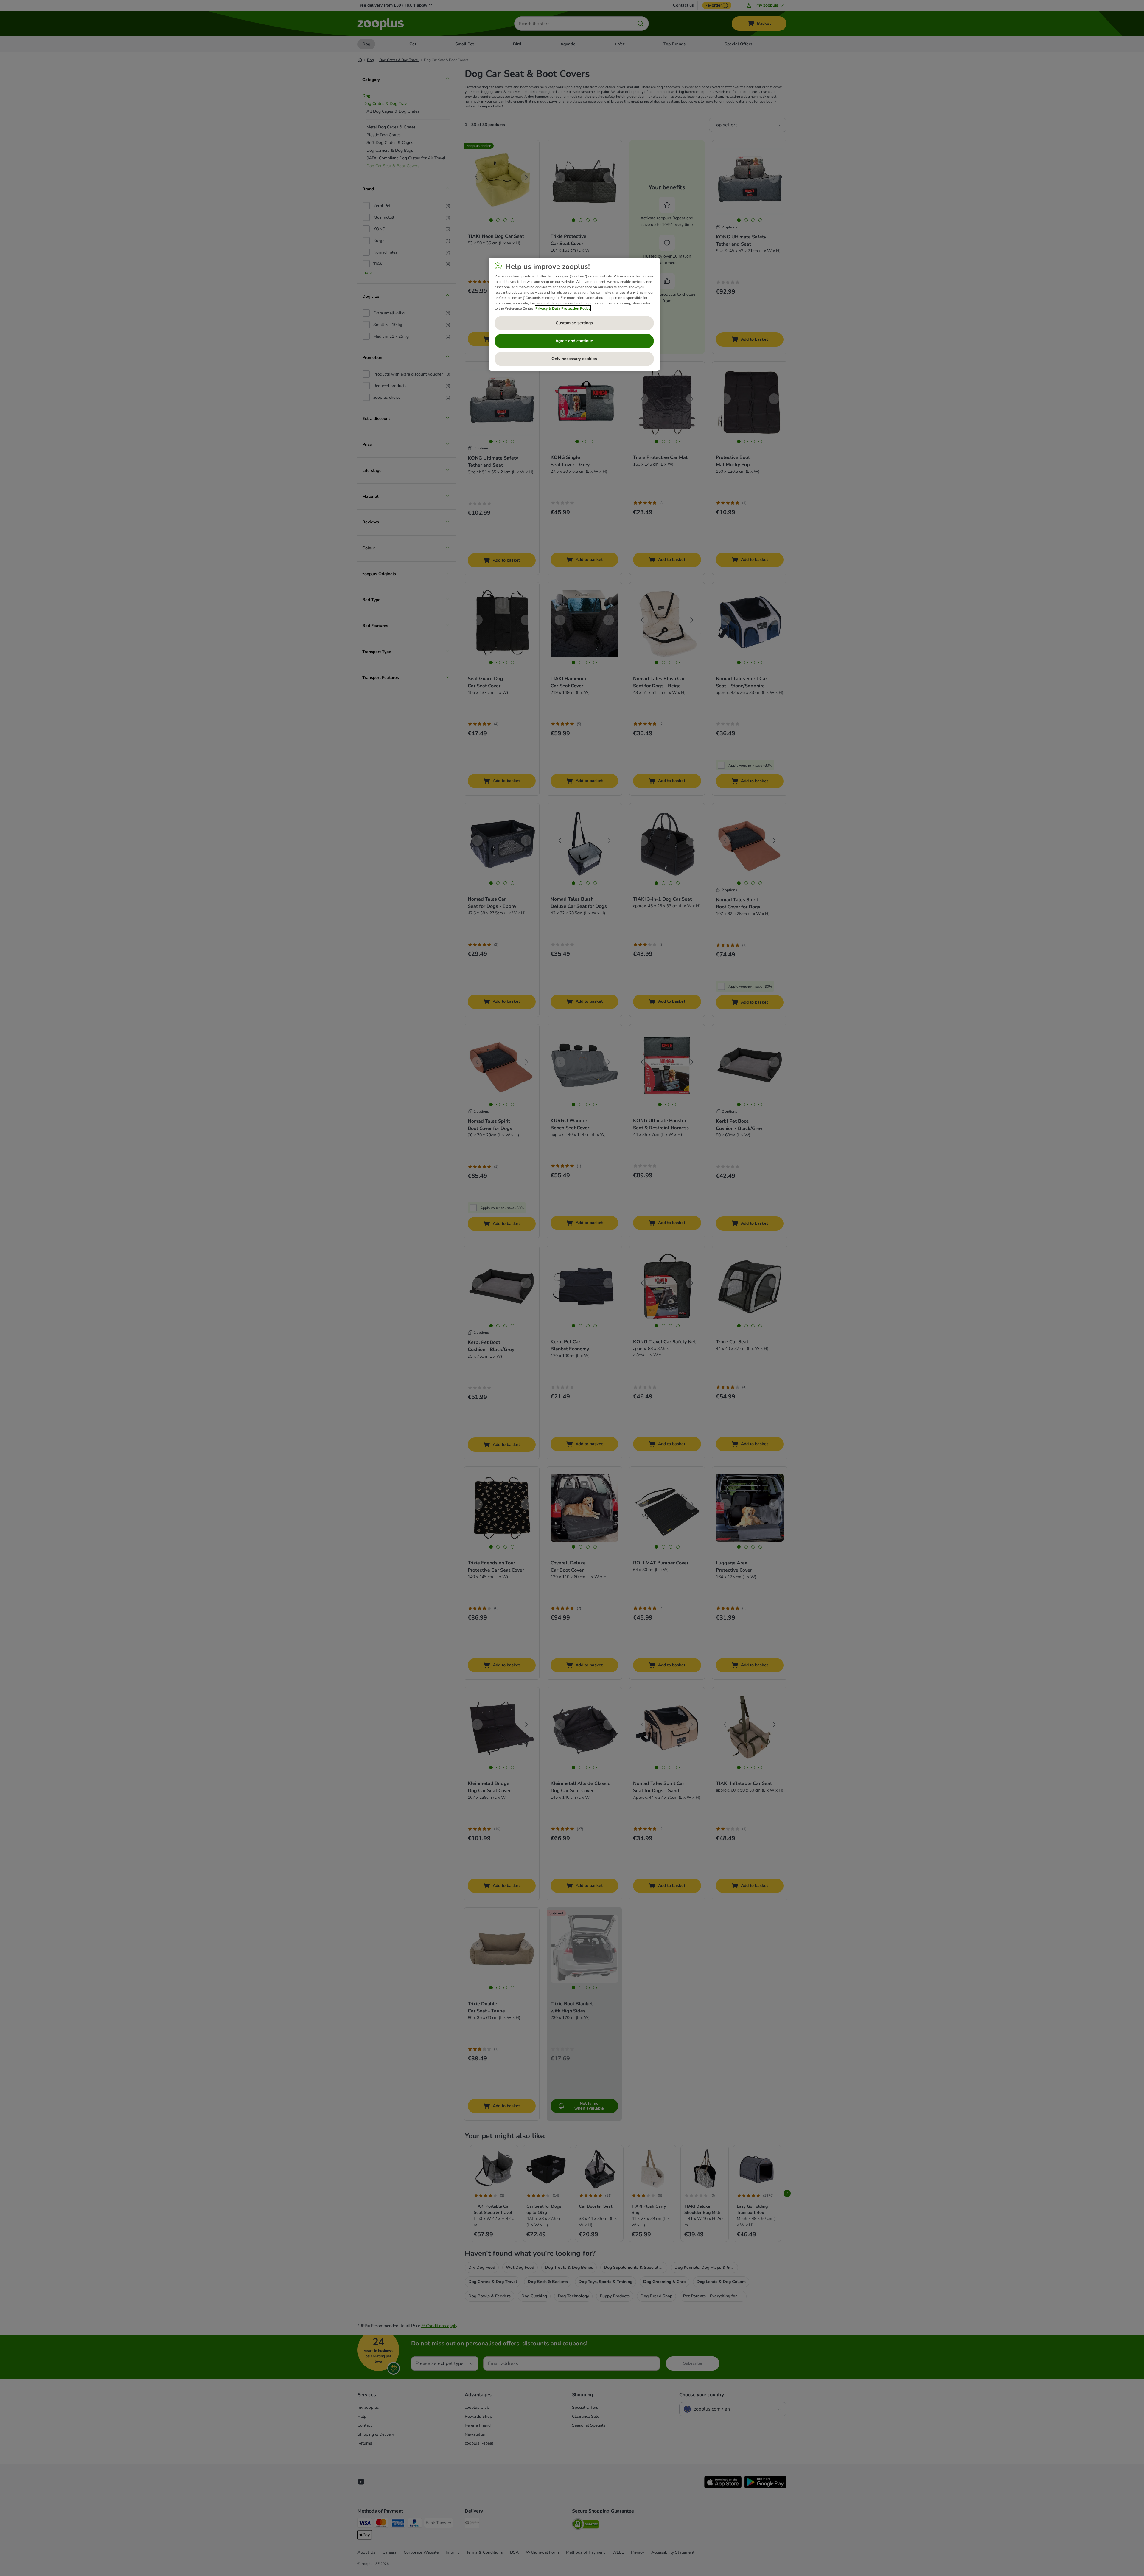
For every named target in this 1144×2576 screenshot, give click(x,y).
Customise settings (574, 323)
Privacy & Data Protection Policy (563, 308)
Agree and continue (574, 341)
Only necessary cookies (574, 359)
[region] (574, 314)
